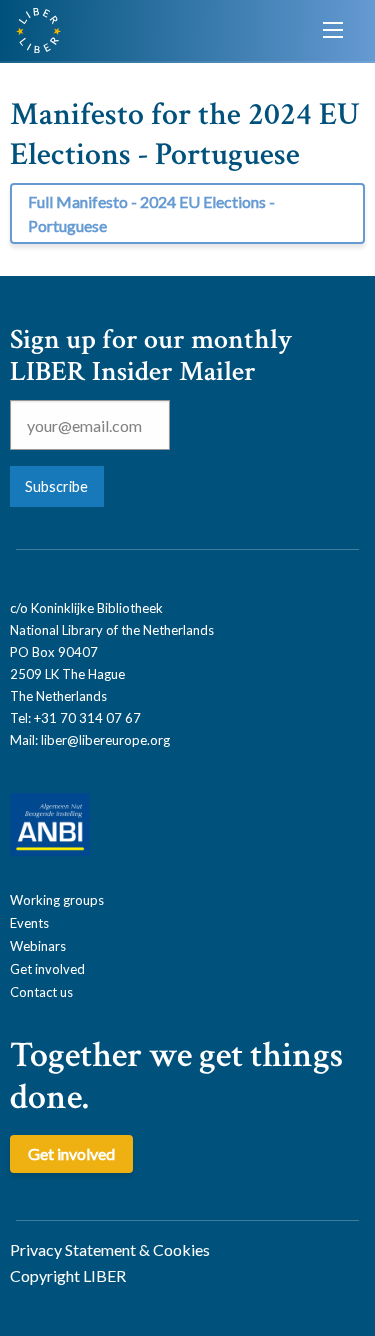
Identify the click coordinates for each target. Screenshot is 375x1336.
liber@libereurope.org (105, 740)
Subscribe (56, 486)
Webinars (38, 946)
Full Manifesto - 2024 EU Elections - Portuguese (151, 213)
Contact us (41, 992)
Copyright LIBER (68, 1275)
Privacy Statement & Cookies (110, 1249)
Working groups (57, 900)
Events (29, 923)
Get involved (47, 969)
